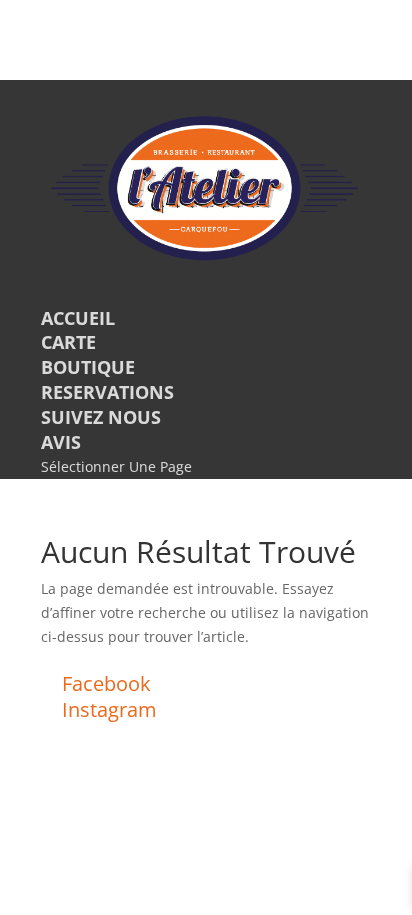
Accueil (78, 318)
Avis (61, 442)
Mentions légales (149, 759)
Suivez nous (101, 417)
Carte (68, 342)
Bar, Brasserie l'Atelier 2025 (120, 735)
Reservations (107, 392)
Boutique (88, 367)
